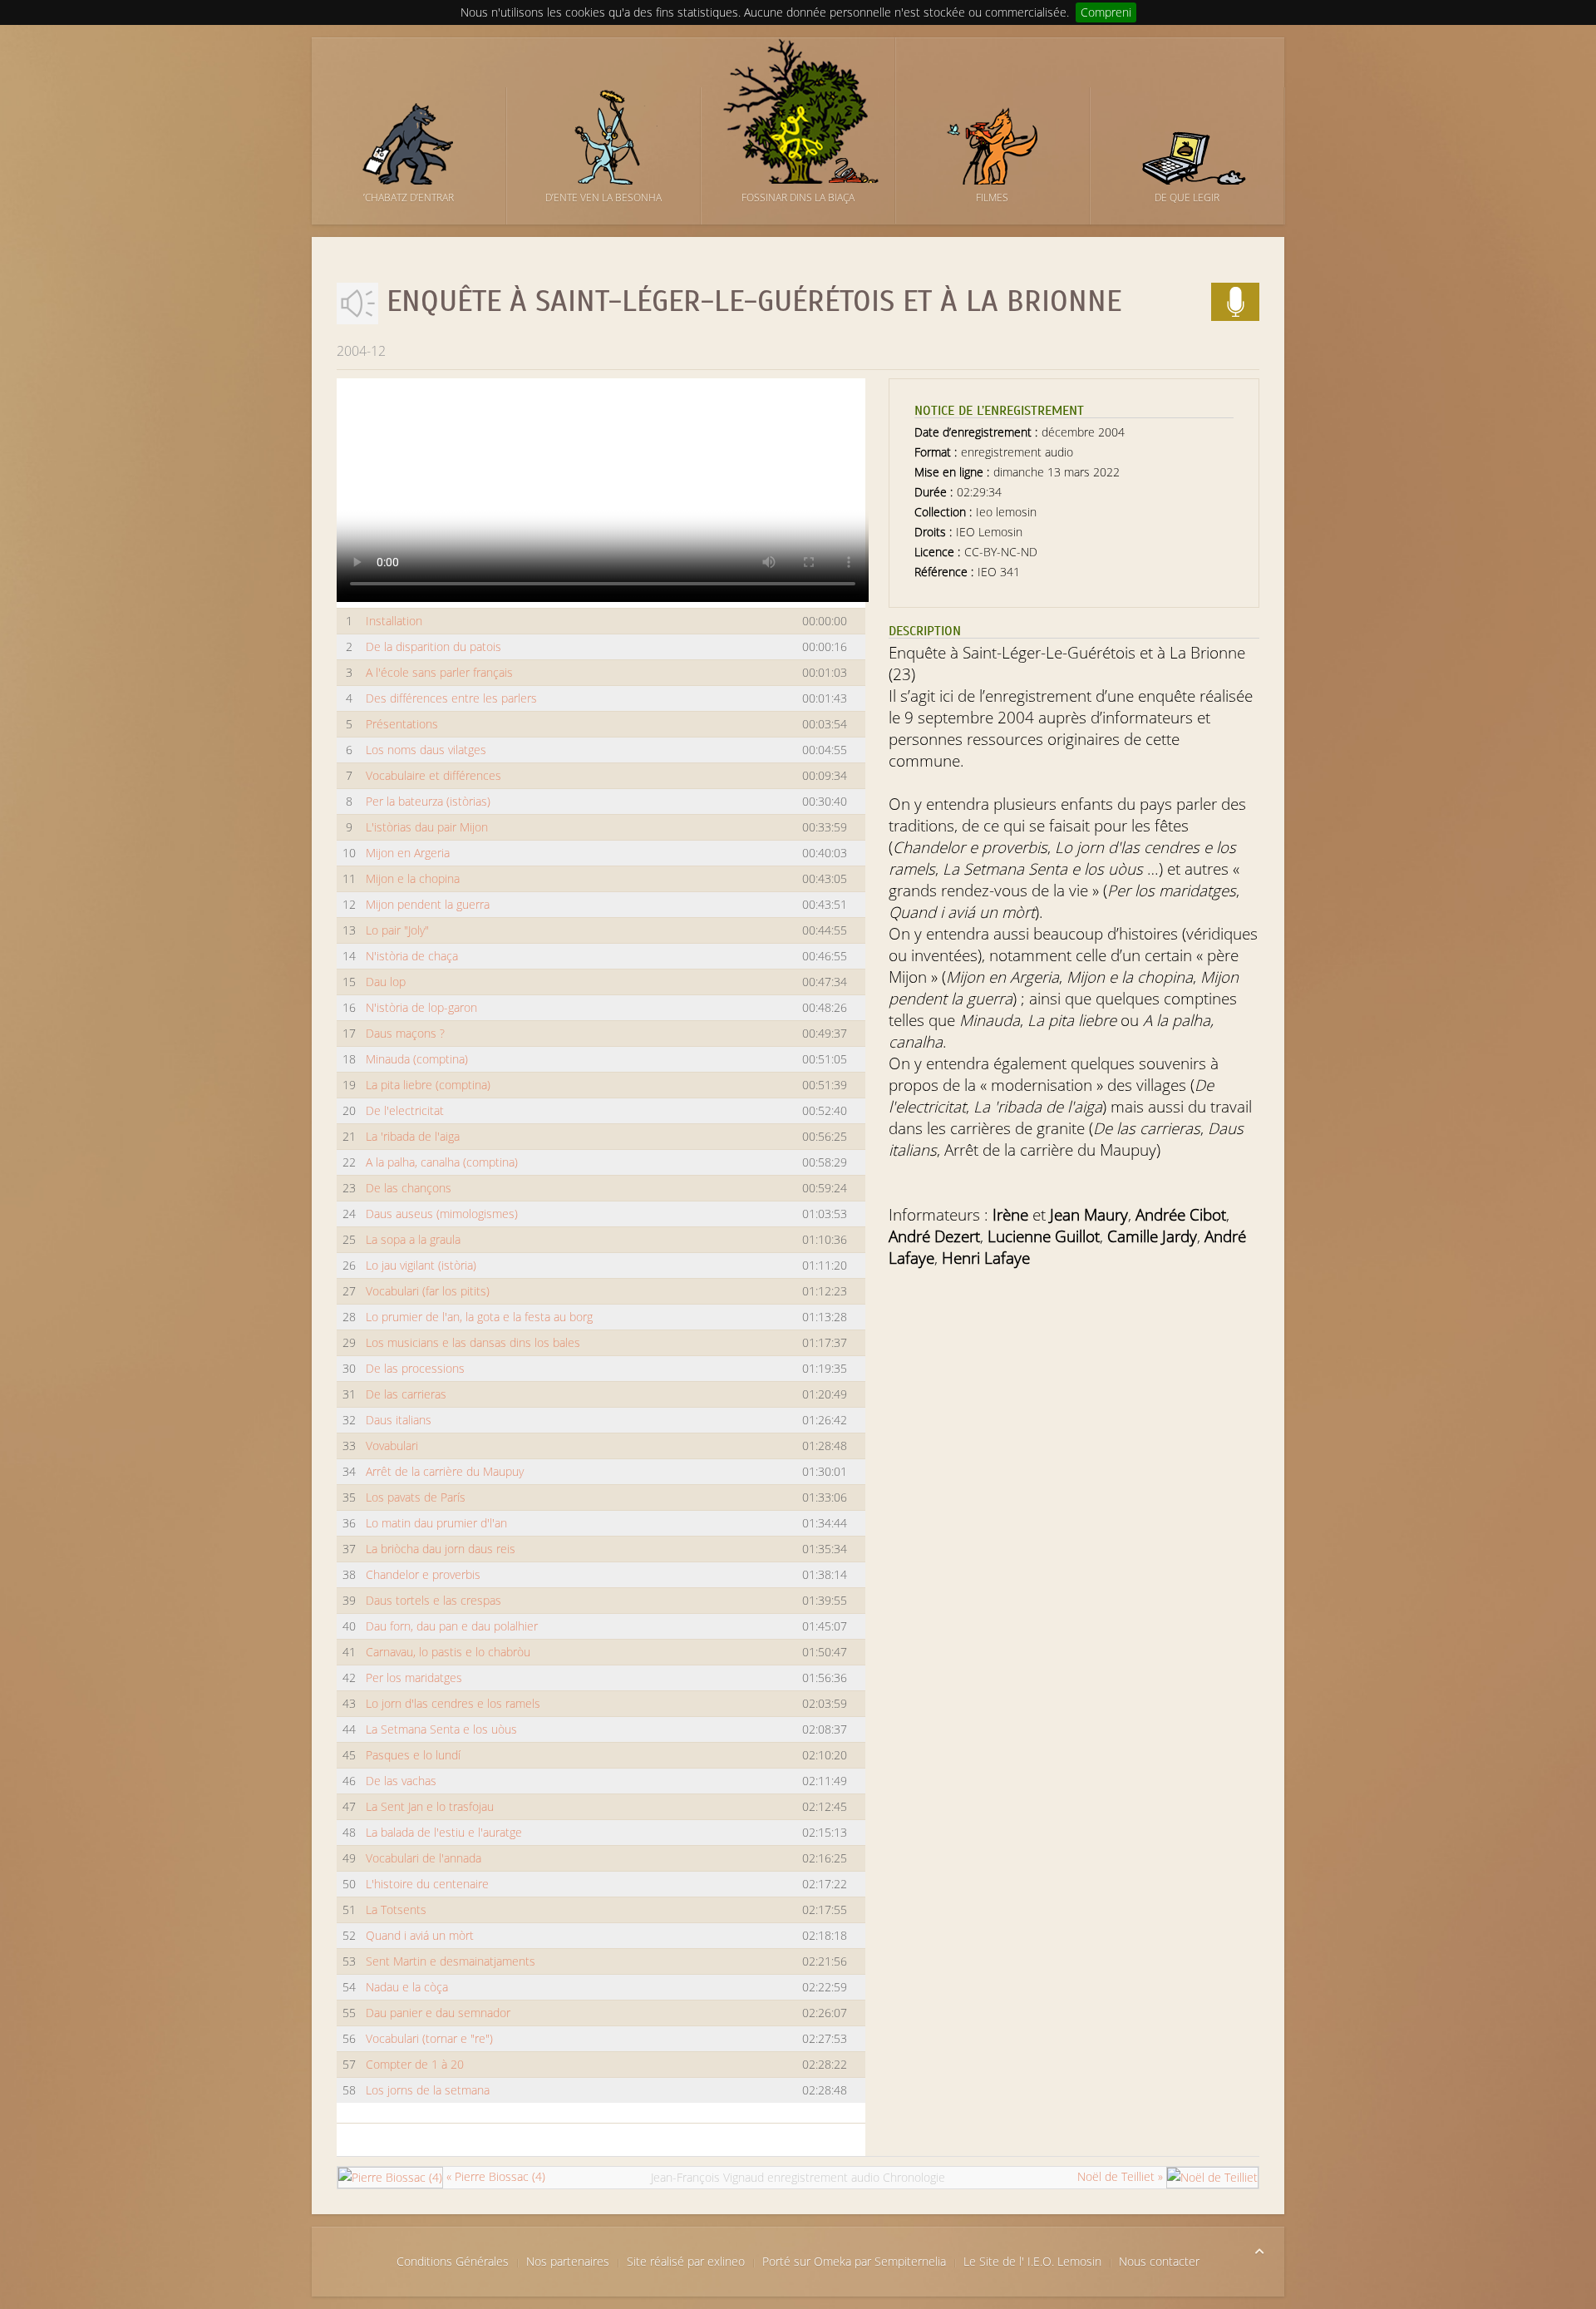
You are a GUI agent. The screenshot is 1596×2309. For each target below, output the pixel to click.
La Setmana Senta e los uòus (441, 1729)
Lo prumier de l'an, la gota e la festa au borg (479, 1317)
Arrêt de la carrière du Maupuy (445, 1471)
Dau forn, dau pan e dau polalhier (452, 1626)
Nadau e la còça (407, 1987)
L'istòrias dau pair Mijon (427, 827)
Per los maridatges (414, 1677)
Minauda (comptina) (417, 1059)
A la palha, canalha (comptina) (442, 1162)
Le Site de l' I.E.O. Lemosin (1032, 2261)
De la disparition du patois (433, 646)
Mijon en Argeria (408, 853)
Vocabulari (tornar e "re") (429, 2038)
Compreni (1106, 12)
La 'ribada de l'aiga (413, 1136)
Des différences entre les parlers (451, 698)
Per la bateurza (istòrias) (428, 801)
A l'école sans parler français (439, 672)
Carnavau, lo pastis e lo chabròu (448, 1652)
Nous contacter (1159, 2261)
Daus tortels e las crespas (433, 1600)
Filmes (992, 197)
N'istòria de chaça (412, 956)
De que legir (1187, 197)
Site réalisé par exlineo (686, 2261)
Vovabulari (392, 1446)
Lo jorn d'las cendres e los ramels (453, 1703)
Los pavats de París (416, 1497)
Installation (394, 621)
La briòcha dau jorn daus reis (441, 1549)
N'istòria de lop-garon (421, 1007)
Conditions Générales (453, 2261)
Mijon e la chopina (413, 878)
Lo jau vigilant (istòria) (421, 1265)
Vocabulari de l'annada (424, 1858)
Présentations (402, 724)
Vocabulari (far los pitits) (428, 1291)
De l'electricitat (405, 1110)
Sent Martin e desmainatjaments (451, 1961)
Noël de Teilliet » (1122, 2176)
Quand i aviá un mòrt (420, 1935)
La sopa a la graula (413, 1239)
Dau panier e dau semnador (438, 2013)
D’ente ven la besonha (603, 197)
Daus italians (399, 1420)
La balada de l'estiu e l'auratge (444, 1832)
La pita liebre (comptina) (428, 1085)
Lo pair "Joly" (397, 930)
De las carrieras (406, 1394)
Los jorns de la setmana (428, 2090)
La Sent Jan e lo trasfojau (430, 1806)
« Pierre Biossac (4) (494, 2176)
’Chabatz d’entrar (409, 197)
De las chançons (409, 1188)
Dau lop (386, 982)
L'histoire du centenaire (427, 1884)
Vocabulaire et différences (433, 775)
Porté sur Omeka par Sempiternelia (854, 2261)
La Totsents (396, 1909)
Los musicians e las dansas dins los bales (473, 1342)
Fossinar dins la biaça (798, 197)
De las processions (415, 1368)
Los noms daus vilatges (426, 750)
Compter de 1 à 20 (415, 2064)
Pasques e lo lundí (413, 1755)
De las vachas (401, 1781)
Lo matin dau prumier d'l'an (436, 1523)
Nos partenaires (568, 2261)
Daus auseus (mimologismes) (442, 1214)
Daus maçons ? (405, 1033)
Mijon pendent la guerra (428, 904)
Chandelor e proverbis (423, 1574)
